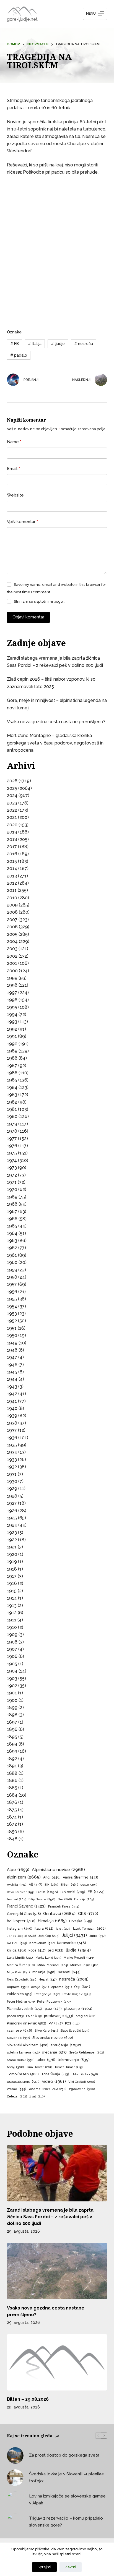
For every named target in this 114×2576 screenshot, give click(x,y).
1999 (12, 978)
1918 (12, 1569)
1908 (12, 1642)
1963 (12, 1241)
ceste (89, 1885)
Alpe (18, 1870)
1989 (12, 1051)
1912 (12, 1613)
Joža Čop (49, 1936)
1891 (12, 1766)
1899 (12, 1708)
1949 (12, 1343)
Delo (47, 1892)
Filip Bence (42, 1899)
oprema (61, 1987)
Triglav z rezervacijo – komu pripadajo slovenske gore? (66, 2522)
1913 (12, 1606)
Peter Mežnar (21, 2002)
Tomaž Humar (68, 2067)
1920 (12, 1554)
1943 (12, 1387)
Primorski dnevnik (27, 2023)
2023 (12, 803)
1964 (12, 1233)
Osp (82, 1987)
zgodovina (82, 2089)
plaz (53, 2009)
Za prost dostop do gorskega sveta (64, 2455)
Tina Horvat (39, 2067)
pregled (86, 2016)
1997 (12, 993)
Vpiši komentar (22, 522)
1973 (12, 1168)
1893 (12, 1751)
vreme (16, 2089)
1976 (12, 1146)
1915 (12, 1591)
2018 (12, 839)
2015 (12, 861)
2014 (12, 868)
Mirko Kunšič (85, 1965)
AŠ (35, 1884)
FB (15, 344)
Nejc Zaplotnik (21, 1979)
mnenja (44, 1972)
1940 (12, 1408)
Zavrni (71, 2567)
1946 (12, 1365)
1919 (12, 1562)
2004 (12, 941)
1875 (12, 1810)
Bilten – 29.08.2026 (28, 2399)
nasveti (69, 1972)
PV (56, 2023)
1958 (12, 1277)
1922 (12, 1540)
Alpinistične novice (58, 1870)
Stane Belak (21, 2060)
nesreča (84, 344)
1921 (12, 1547)
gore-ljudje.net (22, 19)
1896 (12, 1729)
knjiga (16, 1950)
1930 (12, 1481)
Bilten (69, 1885)
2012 (12, 883)
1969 (12, 1197)
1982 (12, 1102)
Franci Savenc (26, 1906)
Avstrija (17, 1885)
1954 (12, 1306)
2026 (12, 781)
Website (15, 495)
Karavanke (72, 1943)
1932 (12, 1467)
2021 (12, 817)
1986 (12, 1073)
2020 (12, 825)
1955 (12, 1299)
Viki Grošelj (82, 2082)
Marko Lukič (48, 1958)
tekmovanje (74, 2060)
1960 (12, 1262)
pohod (15, 2016)
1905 (12, 1664)
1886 (12, 1781)
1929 (12, 1489)
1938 (12, 1423)
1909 (12, 1635)
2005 (12, 934)
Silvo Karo (46, 2031)
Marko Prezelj (79, 1958)
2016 (12, 854)
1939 (12, 1416)
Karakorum (42, 1943)
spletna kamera (23, 2052)
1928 (12, 1496)
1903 (12, 1678)
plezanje (78, 2008)
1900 (12, 1700)
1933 (12, 1460)
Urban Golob (85, 2074)
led (56, 1950)
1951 (12, 1328)
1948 (12, 1350)
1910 (12, 1627)
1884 (12, 1795)
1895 (12, 1737)
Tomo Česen (23, 2074)
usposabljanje (23, 2082)
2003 (12, 949)
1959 (12, 1270)
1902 (12, 1686)
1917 (12, 1576)
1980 (12, 1116)
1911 (12, 1620)
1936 (12, 1438)
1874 (12, 1817)
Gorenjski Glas (24, 1914)
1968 (12, 1204)
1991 (12, 1036)
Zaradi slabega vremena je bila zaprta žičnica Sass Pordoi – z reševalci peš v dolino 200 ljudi (50, 2217)
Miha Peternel (53, 1965)
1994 (12, 1014)
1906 (12, 1656)
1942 (12, 1394)
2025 (12, 788)
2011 (12, 890)
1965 (12, 1226)
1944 (12, 1379)
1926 (12, 1511)
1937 (12, 1430)
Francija (84, 1899)
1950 (12, 1335)
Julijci (74, 1935)
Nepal (48, 1980)
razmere (20, 2030)
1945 (12, 1372)
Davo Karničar (20, 1892)
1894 (12, 1744)
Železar (17, 2096)
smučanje (66, 2045)
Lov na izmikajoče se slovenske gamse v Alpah (67, 2500)
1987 (12, 1066)
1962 (12, 1248)
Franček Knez (64, 1906)
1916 (12, 1583)
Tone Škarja (55, 2074)
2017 (12, 847)
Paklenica (20, 1994)
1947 (12, 1357)
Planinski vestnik (25, 2009)
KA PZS (17, 1943)
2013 (12, 876)
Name (14, 442)
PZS (72, 2023)
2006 (12, 927)
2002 (12, 956)
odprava (18, 1987)
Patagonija (47, 1994)
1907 (12, 1649)
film (65, 1899)
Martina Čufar (21, 1965)
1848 (12, 1839)
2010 (12, 898)
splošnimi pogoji (50, 601)
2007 (12, 920)
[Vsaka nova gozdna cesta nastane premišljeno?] (57, 2271)
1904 (12, 1671)
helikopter (21, 1921)
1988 (12, 1058)
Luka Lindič (20, 1958)
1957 (12, 1284)
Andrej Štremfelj (80, 1877)
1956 (12, 1292)
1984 (12, 1087)
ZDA (59, 2089)
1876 (12, 1802)
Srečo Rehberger (86, 2053)
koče (37, 1950)
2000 (12, 971)
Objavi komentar (28, 617)
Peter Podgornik (54, 2002)
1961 (12, 1255)
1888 (12, 1773)
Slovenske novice (53, 2038)
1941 (12, 1401)
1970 (12, 1189)
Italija (35, 344)
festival (16, 1899)
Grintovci (59, 1913)
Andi (52, 1877)
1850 (12, 1832)
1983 (12, 1095)
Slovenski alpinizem (28, 2045)
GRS (88, 1913)
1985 (12, 1080)
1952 (12, 1321)
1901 (12, 1693)
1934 (12, 1452)
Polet (34, 2016)
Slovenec (18, 2038)
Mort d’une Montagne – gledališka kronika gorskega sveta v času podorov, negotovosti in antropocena (55, 743)
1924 (12, 1525)
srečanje (54, 2052)
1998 (12, 985)
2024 (12, 795)
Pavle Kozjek (77, 1994)
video (54, 2081)
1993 (12, 1022)
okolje (40, 1987)
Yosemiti (39, 2089)
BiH (51, 1885)
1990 (12, 1044)
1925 (12, 1518)
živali (37, 2096)
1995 (12, 1007)
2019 (12, 832)
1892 (12, 1759)
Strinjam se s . (40, 601)
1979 (12, 1124)
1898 (12, 1715)
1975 (12, 1153)
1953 (12, 1314)
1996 (12, 1000)
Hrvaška (81, 1921)
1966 (12, 1219)
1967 (12, 1212)
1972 (12, 1175)
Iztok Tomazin (89, 1929)
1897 (12, 1722)
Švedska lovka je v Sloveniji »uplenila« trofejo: (66, 2477)
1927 (12, 1503)
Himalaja (52, 1921)
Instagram (20, 1929)
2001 (12, 963)
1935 (12, 1445)
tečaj (15, 2067)
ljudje (58, 344)
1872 (12, 1824)
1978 (12, 1131)
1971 (12, 1182)
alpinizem (24, 1877)
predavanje (59, 2016)
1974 (12, 1160)
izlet (63, 1929)
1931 (12, 1474)
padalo (19, 355)
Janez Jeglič (21, 1936)
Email (13, 469)
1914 (12, 1598)
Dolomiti (73, 1892)
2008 (12, 912)
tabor (46, 2060)
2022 (12, 810)
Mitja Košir (18, 1972)
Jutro (97, 1936)
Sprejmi (44, 2567)
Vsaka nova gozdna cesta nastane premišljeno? (56, 722)
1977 (12, 1139)
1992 (12, 1029)
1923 (12, 1533)
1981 (12, 1109)
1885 (12, 1788)
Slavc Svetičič (75, 2031)
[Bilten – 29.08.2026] (57, 2362)
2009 (12, 905)
